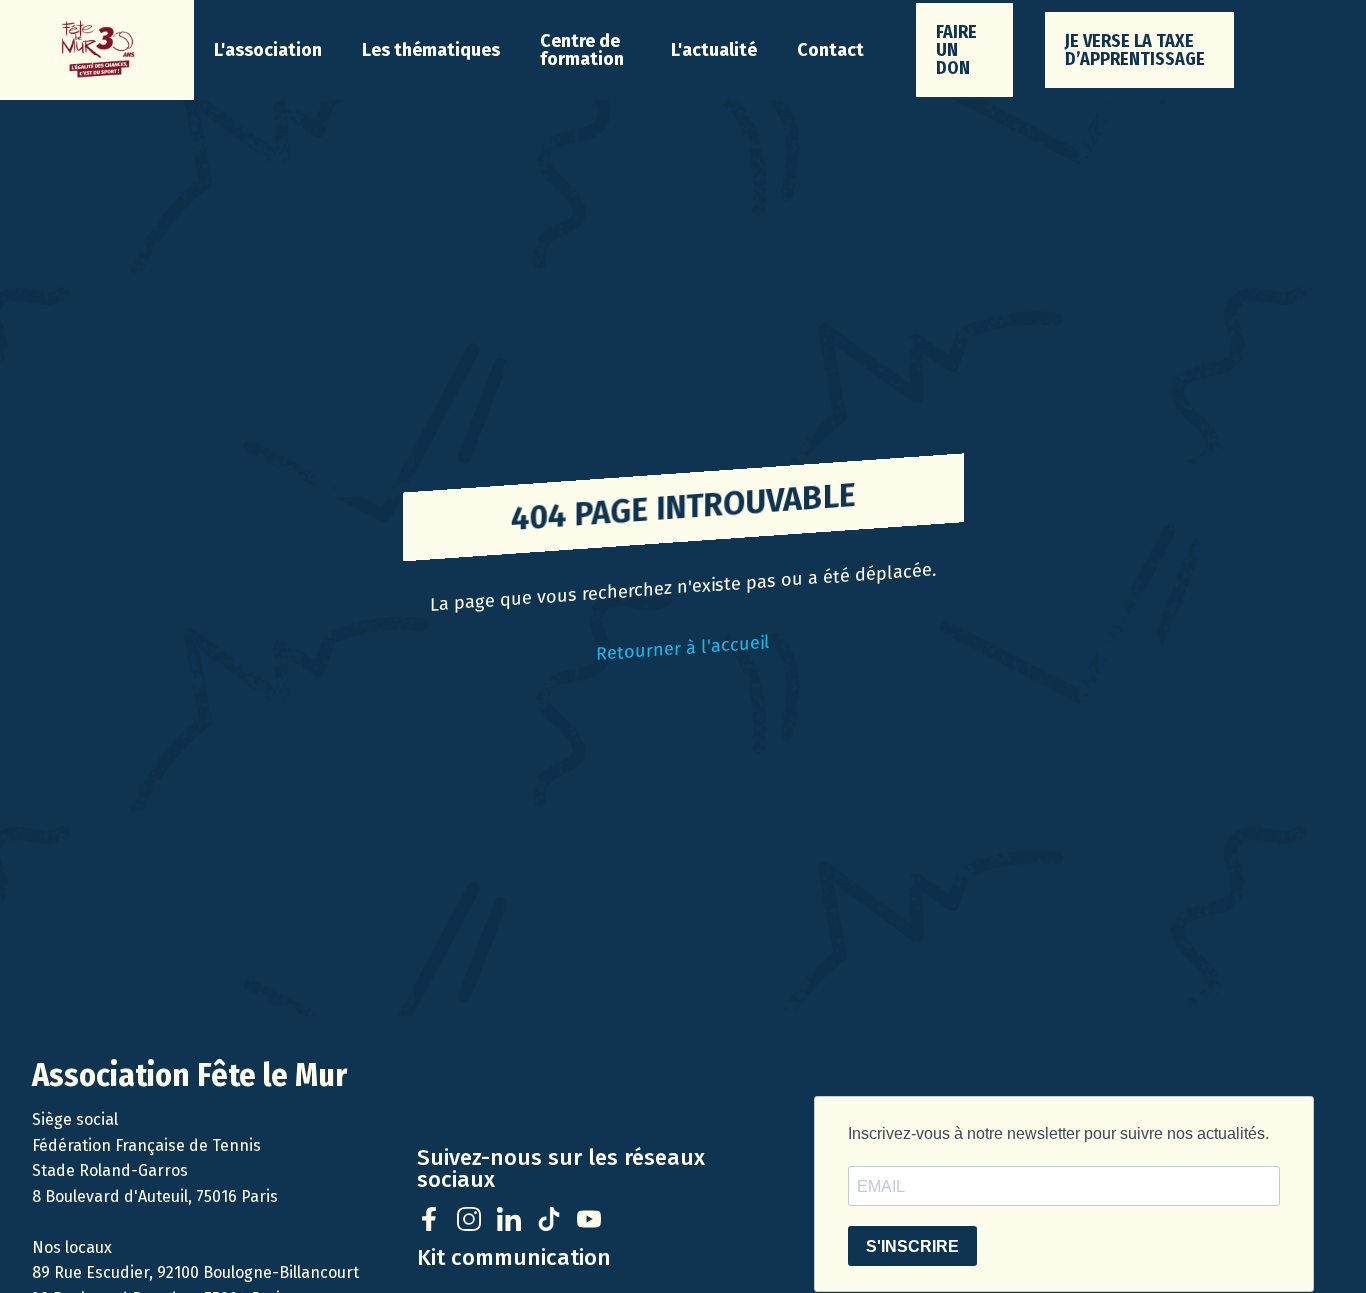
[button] (268, 50)
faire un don (956, 50)
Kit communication (514, 1258)
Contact (830, 50)
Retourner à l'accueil (683, 648)
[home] (97, 50)
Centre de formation (582, 50)
